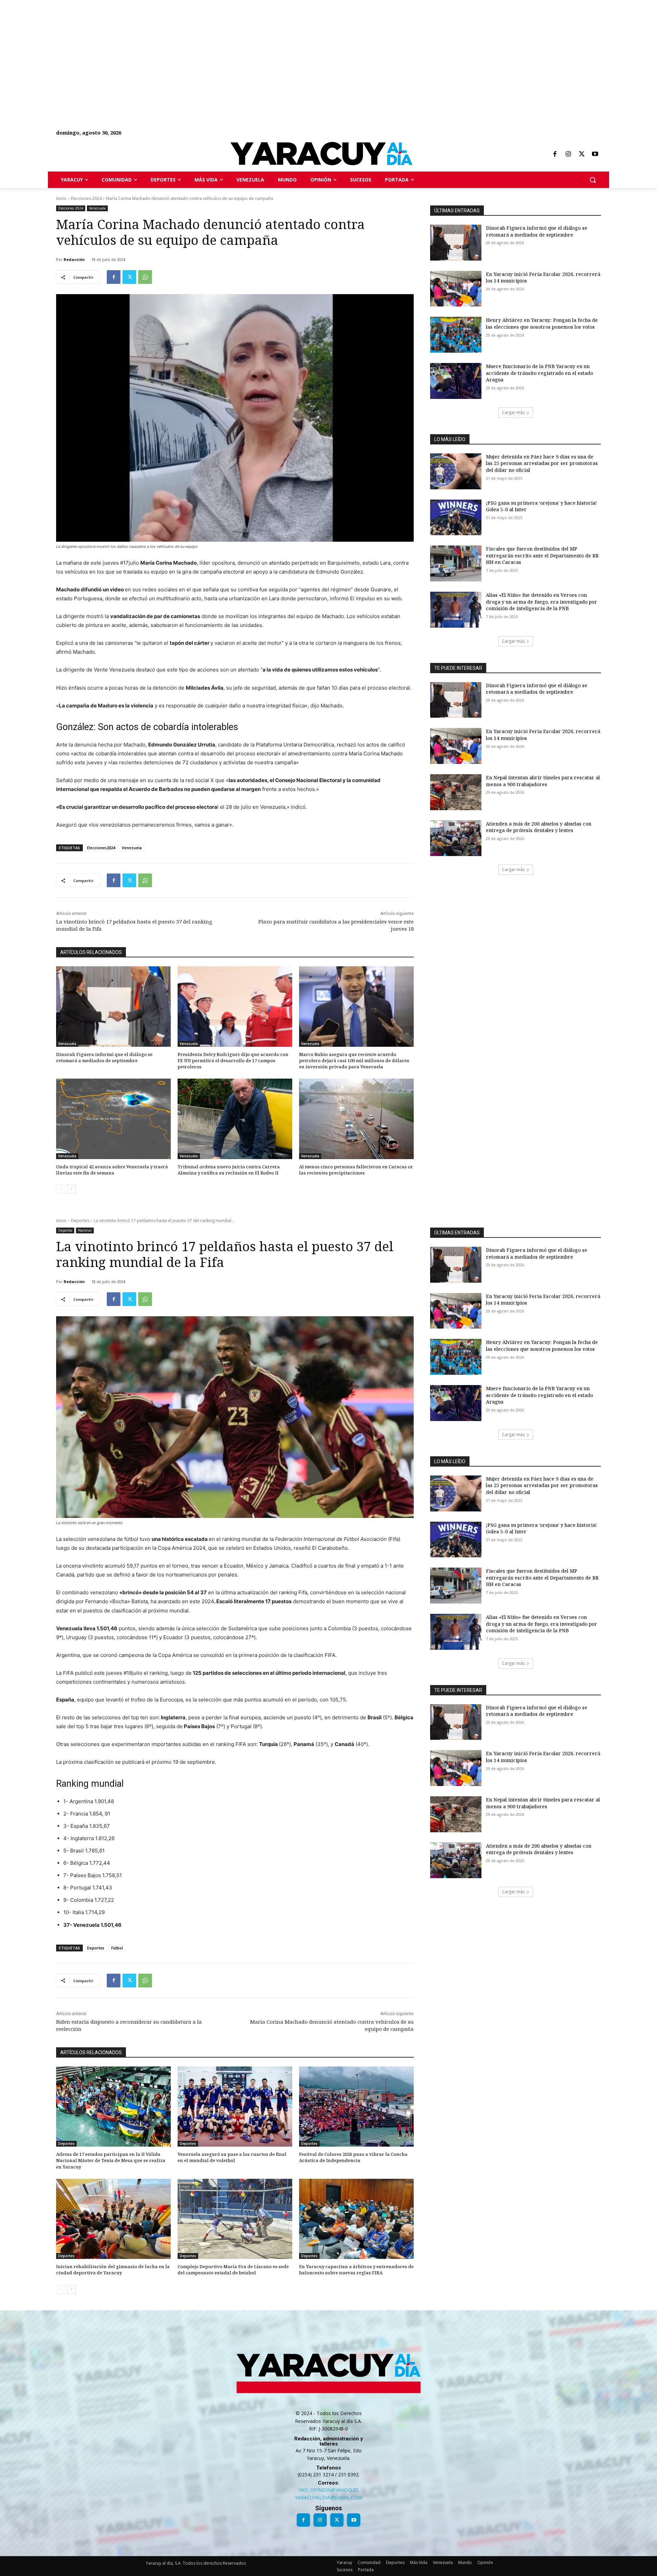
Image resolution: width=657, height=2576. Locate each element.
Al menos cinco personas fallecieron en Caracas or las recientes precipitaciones (356, 1170)
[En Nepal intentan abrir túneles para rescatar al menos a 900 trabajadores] (456, 792)
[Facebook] (555, 154)
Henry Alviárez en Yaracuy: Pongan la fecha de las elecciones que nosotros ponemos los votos (542, 323)
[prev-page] (60, 1189)
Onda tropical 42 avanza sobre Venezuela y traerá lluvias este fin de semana (112, 1170)
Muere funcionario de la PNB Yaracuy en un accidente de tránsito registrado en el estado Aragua (539, 373)
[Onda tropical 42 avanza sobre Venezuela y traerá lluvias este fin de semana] (113, 1119)
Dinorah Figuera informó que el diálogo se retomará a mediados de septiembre (104, 1057)
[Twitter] (582, 154)
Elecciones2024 (101, 848)
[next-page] (71, 1189)
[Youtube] (595, 154)
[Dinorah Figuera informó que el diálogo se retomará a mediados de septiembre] (113, 1007)
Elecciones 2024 (86, 198)
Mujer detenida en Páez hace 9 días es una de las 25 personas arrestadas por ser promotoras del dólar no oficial (542, 463)
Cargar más (513, 412)
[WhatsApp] (145, 277)
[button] (593, 180)
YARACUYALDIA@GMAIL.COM (328, 2497)
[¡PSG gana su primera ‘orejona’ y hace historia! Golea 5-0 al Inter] (456, 518)
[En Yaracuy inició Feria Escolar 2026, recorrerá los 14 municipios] (456, 289)
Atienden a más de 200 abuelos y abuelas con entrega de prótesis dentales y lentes (539, 827)
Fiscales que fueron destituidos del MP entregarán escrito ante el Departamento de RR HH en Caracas (542, 555)
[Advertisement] (205, 48)
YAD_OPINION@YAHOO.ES (328, 2490)
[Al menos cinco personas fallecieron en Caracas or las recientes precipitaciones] (356, 1119)
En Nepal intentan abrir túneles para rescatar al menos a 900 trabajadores (543, 781)
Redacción (74, 259)
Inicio (61, 198)
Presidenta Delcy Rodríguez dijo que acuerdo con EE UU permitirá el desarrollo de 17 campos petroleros (233, 1060)
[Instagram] (568, 154)
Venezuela (97, 208)
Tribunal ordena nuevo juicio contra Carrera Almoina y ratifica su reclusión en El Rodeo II (229, 1170)
